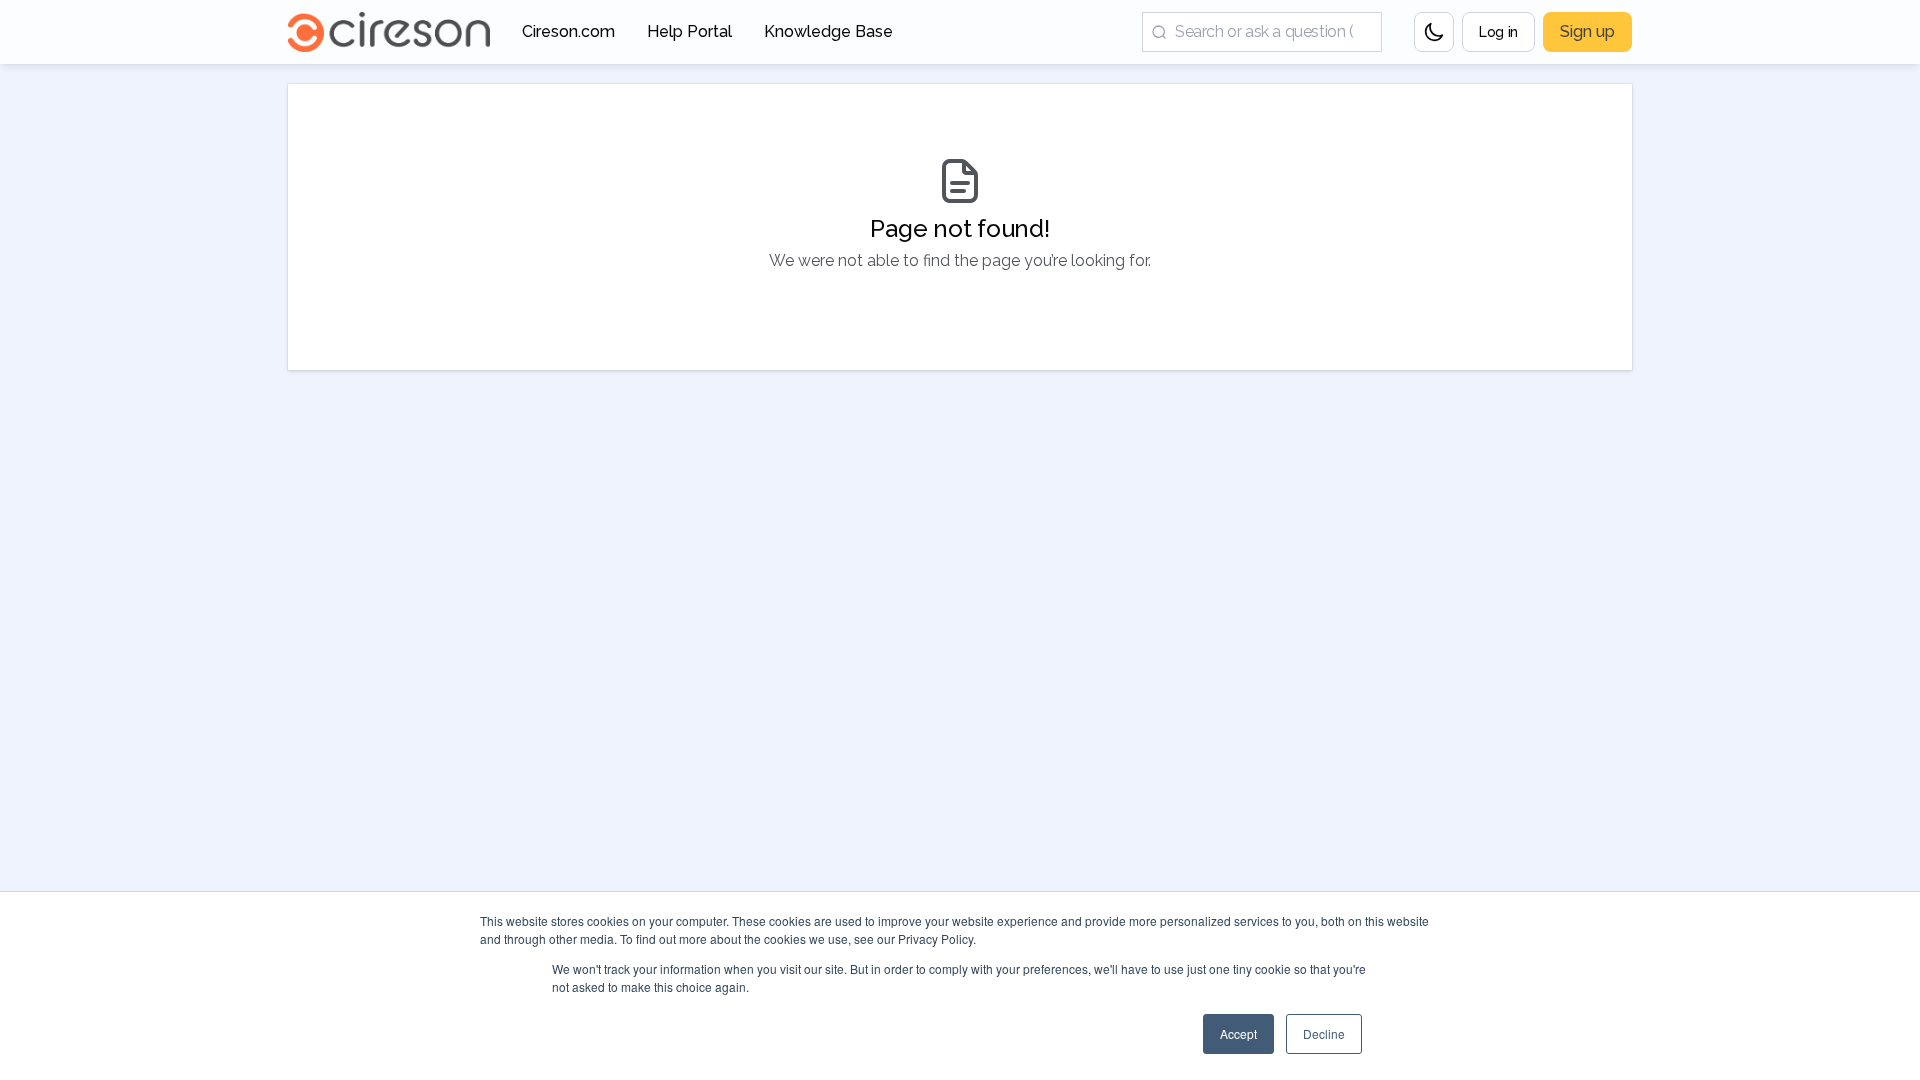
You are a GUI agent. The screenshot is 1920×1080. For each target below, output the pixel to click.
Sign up (1587, 31)
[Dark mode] (1434, 32)
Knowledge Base (828, 37)
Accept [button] (1238, 1033)
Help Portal (689, 37)
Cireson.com (568, 37)
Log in (1498, 32)
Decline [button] (1324, 1033)
